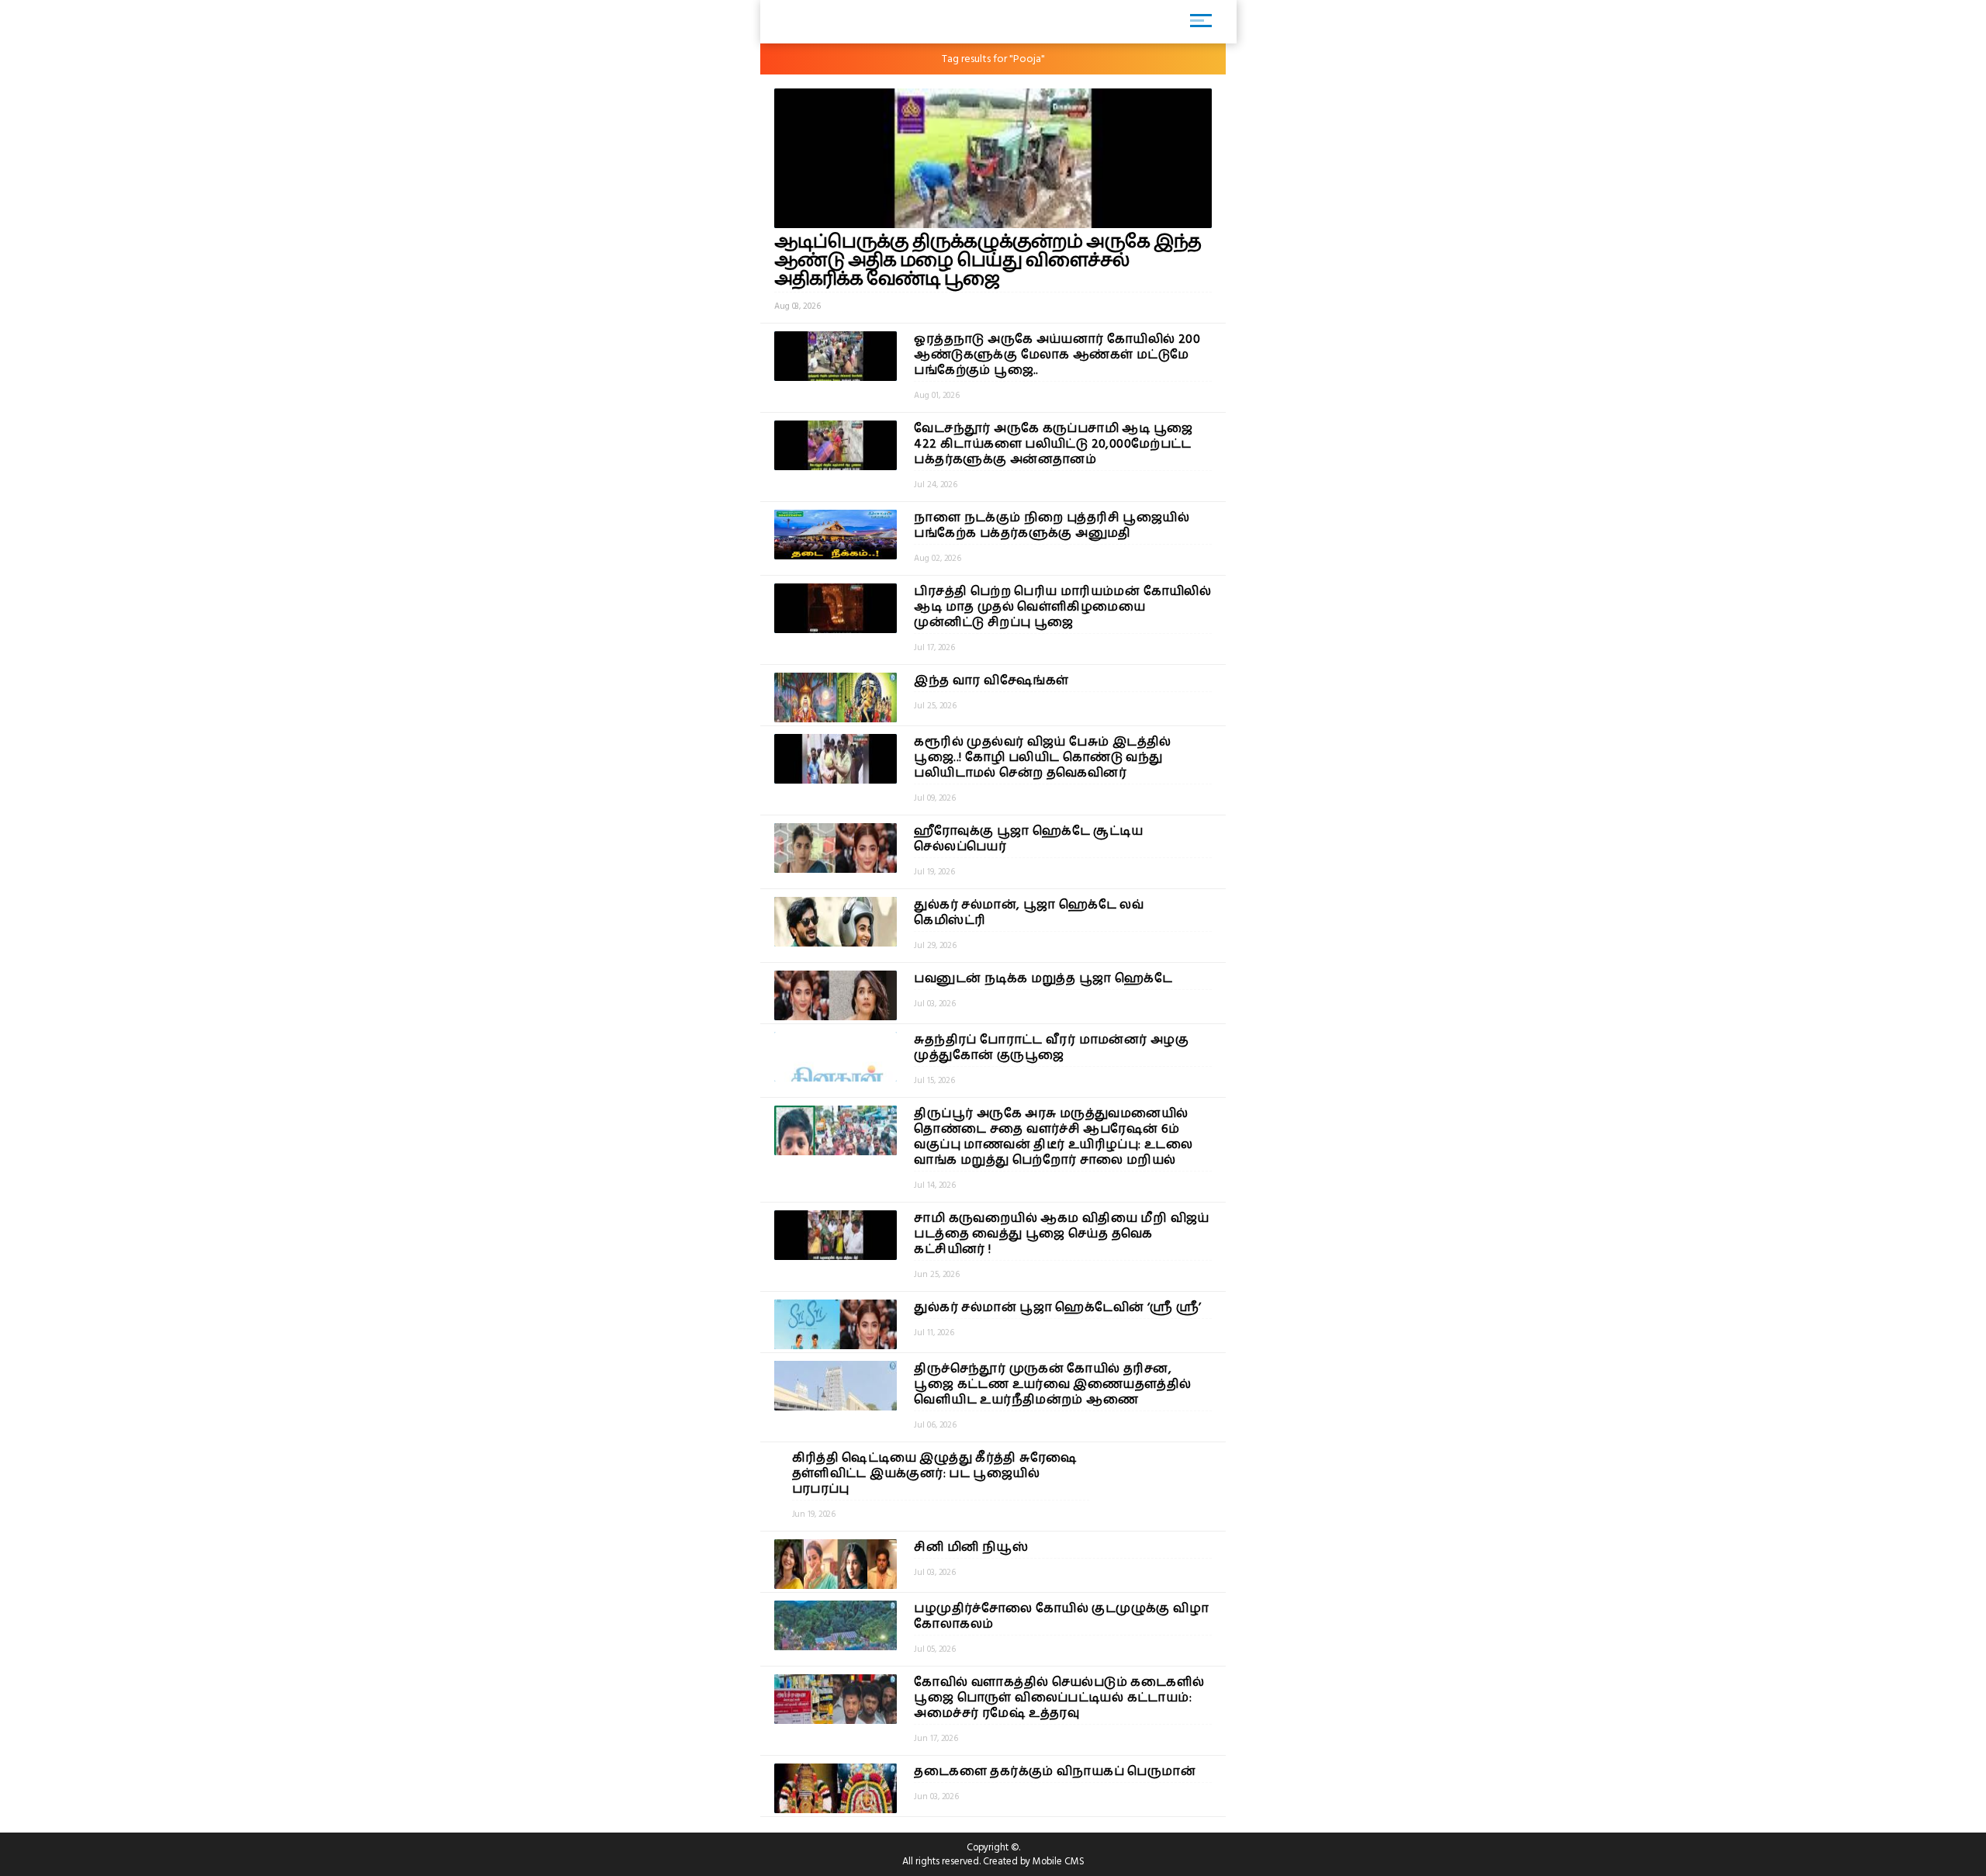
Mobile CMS (1059, 1861)
